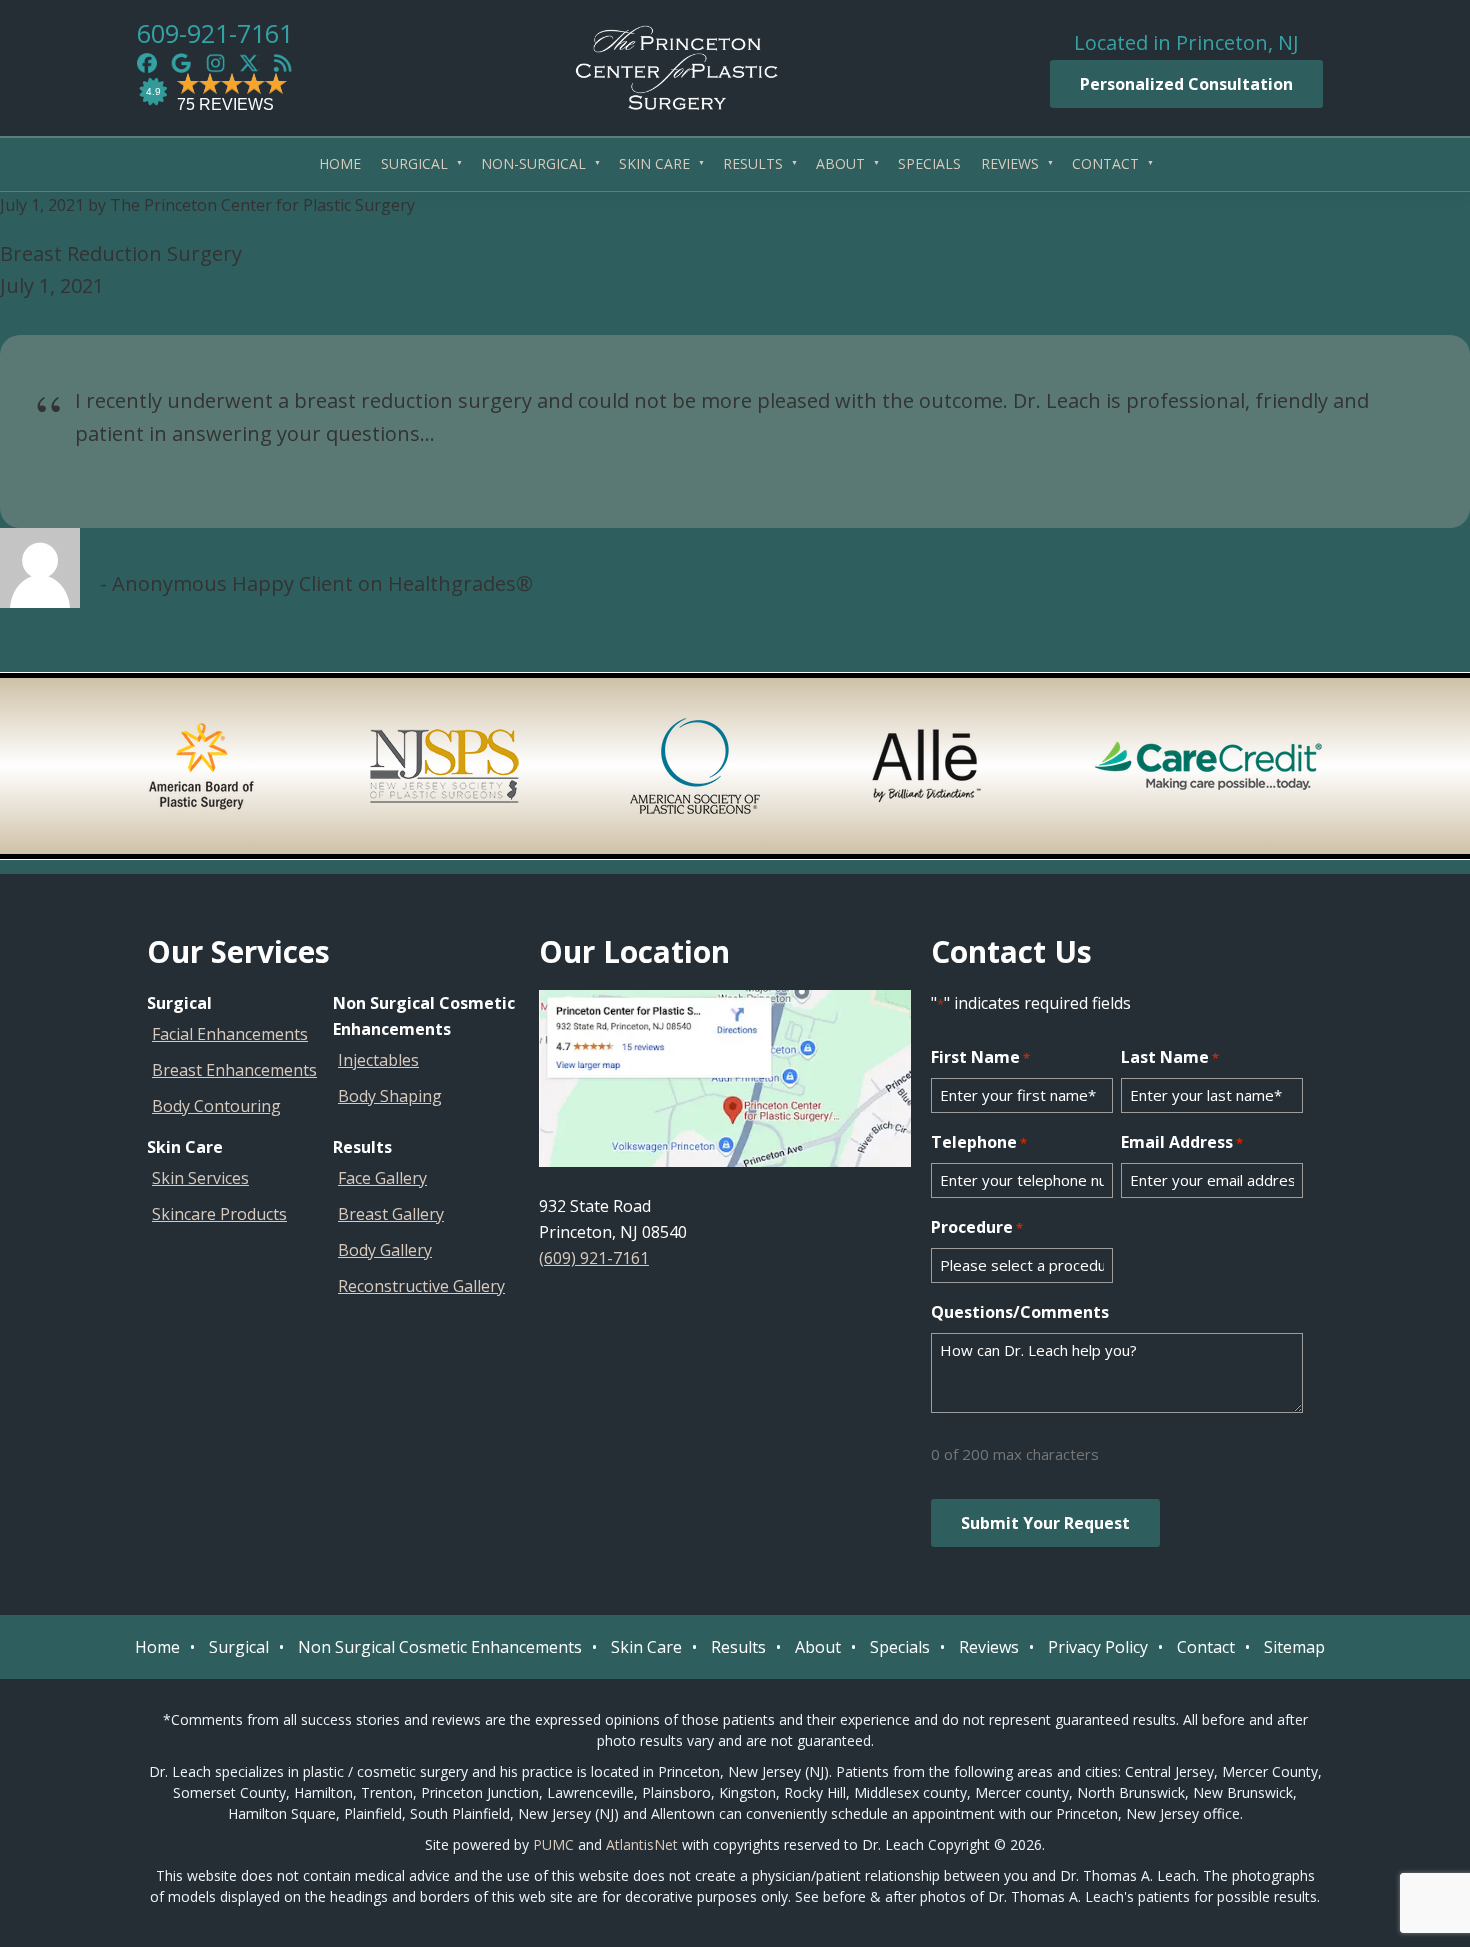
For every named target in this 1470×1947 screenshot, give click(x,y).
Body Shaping (390, 1096)
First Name (980, 1057)
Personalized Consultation (1186, 84)
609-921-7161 (215, 33)
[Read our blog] (283, 63)
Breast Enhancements (234, 1070)
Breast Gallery (391, 1214)
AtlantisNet (642, 1844)
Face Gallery (382, 1178)
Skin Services (200, 1178)
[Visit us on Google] (181, 63)
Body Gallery (385, 1250)
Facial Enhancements (230, 1034)
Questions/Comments (1020, 1312)
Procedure (977, 1227)
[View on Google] (725, 1078)
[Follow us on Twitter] (249, 63)
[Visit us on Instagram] (215, 63)
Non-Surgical (533, 163)
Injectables (378, 1060)
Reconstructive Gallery (421, 1286)
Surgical (414, 163)
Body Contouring (216, 1106)
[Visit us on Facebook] (147, 63)
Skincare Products (219, 1214)
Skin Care (654, 163)
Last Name (1170, 1057)
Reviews (1010, 163)
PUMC (553, 1844)
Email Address (1182, 1142)
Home (340, 163)
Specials (929, 163)
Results (753, 163)
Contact (1105, 163)
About (840, 163)
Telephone (979, 1142)
